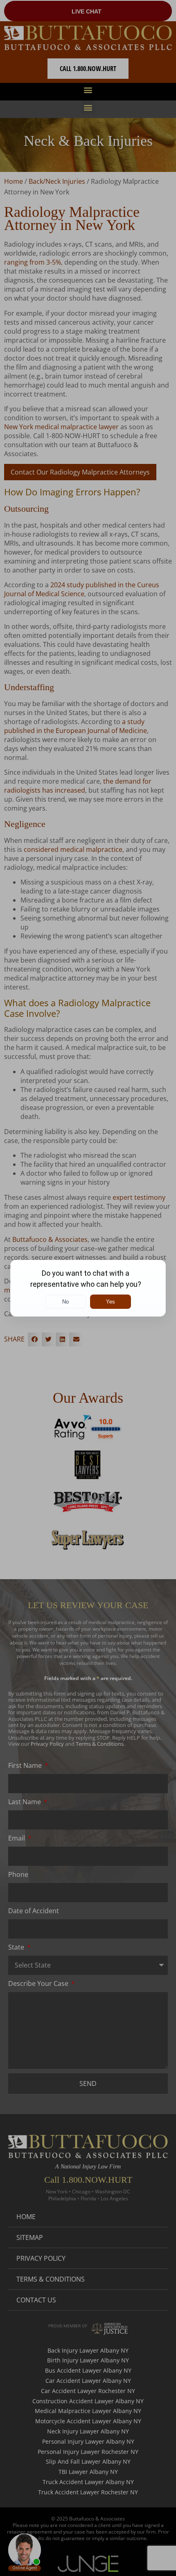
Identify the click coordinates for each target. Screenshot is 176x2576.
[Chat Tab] (88, 1288)
